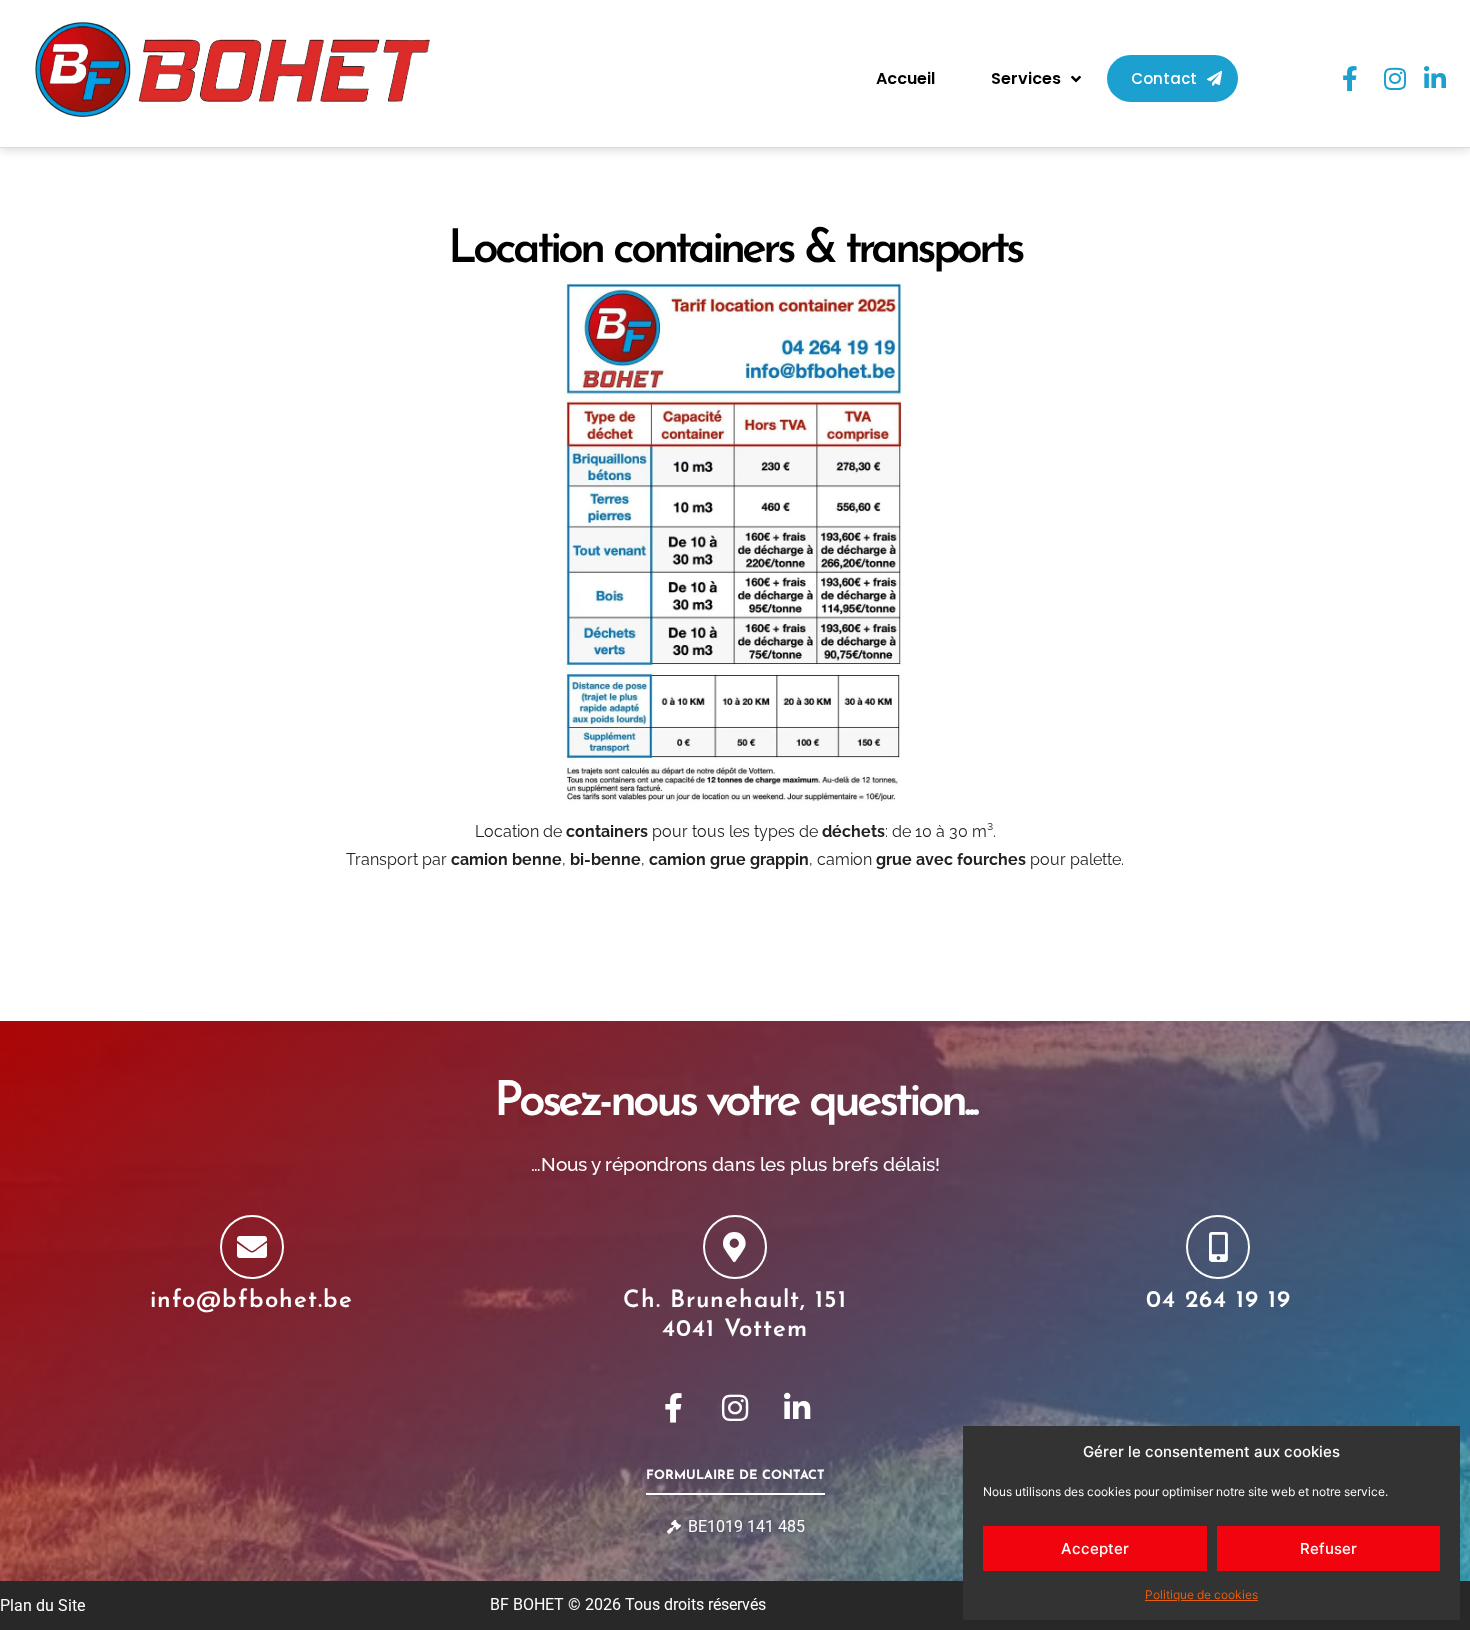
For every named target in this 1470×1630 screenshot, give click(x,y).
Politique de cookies (1201, 1594)
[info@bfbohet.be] (252, 1247)
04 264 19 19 (1218, 1301)
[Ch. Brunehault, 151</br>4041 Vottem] (735, 1247)
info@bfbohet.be (251, 1301)
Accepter (1095, 1548)
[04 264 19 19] (1218, 1247)
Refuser (1328, 1548)
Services (1026, 78)
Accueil (905, 78)
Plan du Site (42, 1605)
